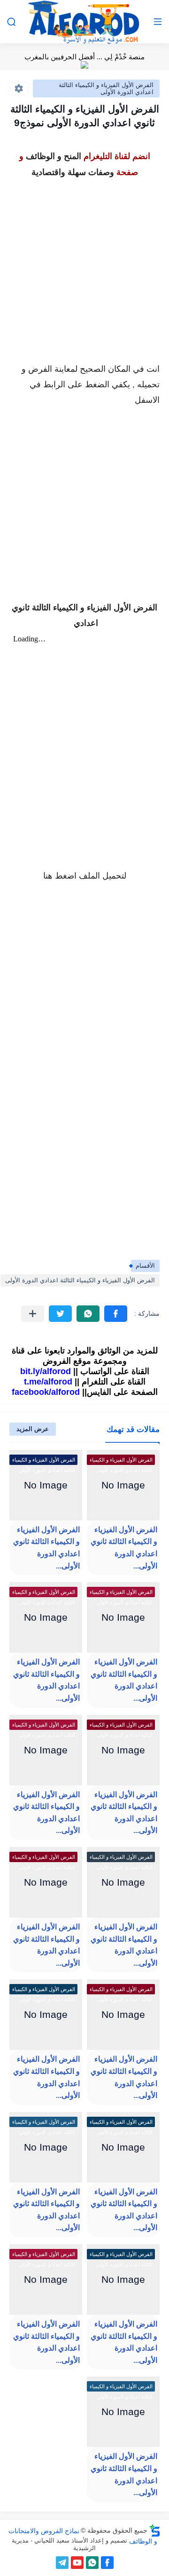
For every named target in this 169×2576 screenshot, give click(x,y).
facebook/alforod (46, 1392)
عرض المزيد (33, 1429)
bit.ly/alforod (46, 1371)
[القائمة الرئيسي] (158, 22)
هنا (48, 876)
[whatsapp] (92, 2563)
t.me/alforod (48, 1382)
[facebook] (107, 2563)
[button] (116, 1314)
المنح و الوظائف (54, 156)
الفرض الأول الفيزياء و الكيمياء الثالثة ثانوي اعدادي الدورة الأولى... (124, 1548)
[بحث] (11, 22)
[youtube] (77, 2563)
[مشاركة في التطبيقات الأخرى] (33, 1314)
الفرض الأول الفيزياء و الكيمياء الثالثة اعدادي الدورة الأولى (106, 88)
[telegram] (62, 2563)
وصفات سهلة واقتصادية (73, 172)
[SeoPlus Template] (155, 2531)
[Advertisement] (84, 265)
